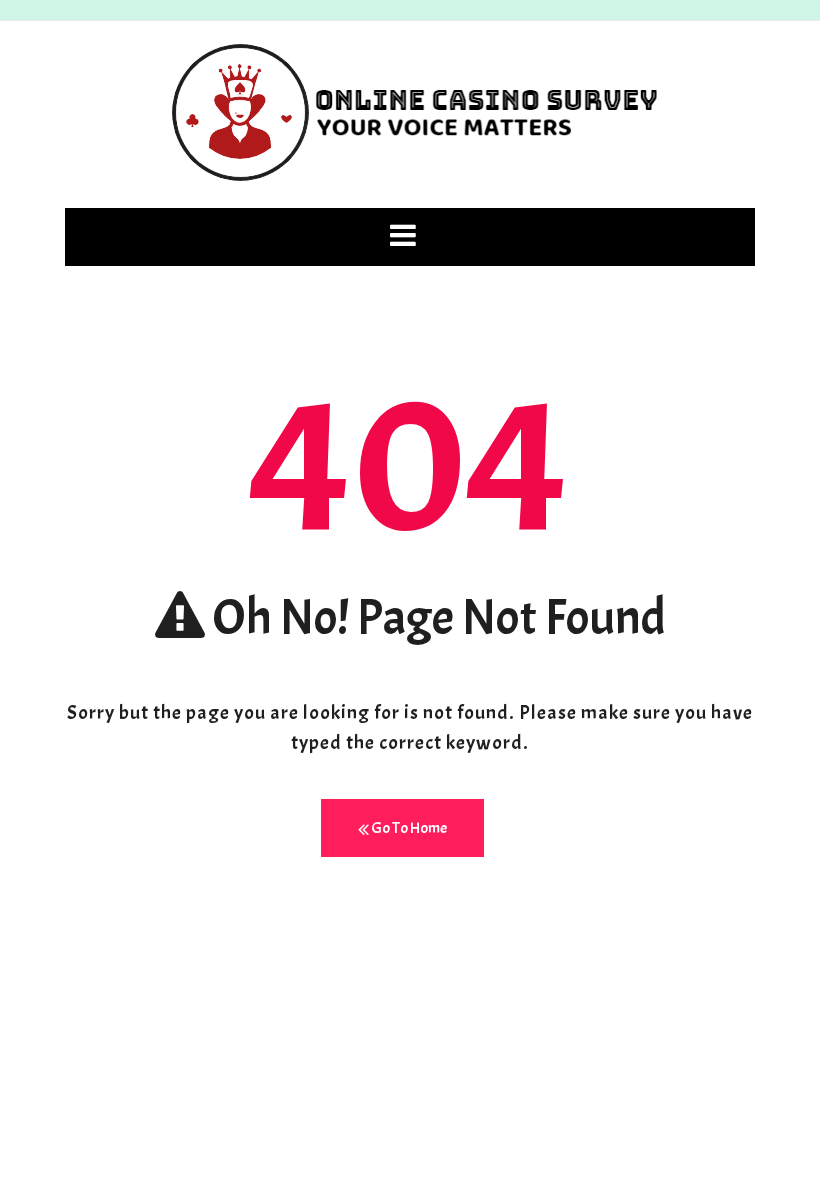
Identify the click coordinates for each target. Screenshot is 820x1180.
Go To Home (408, 828)
